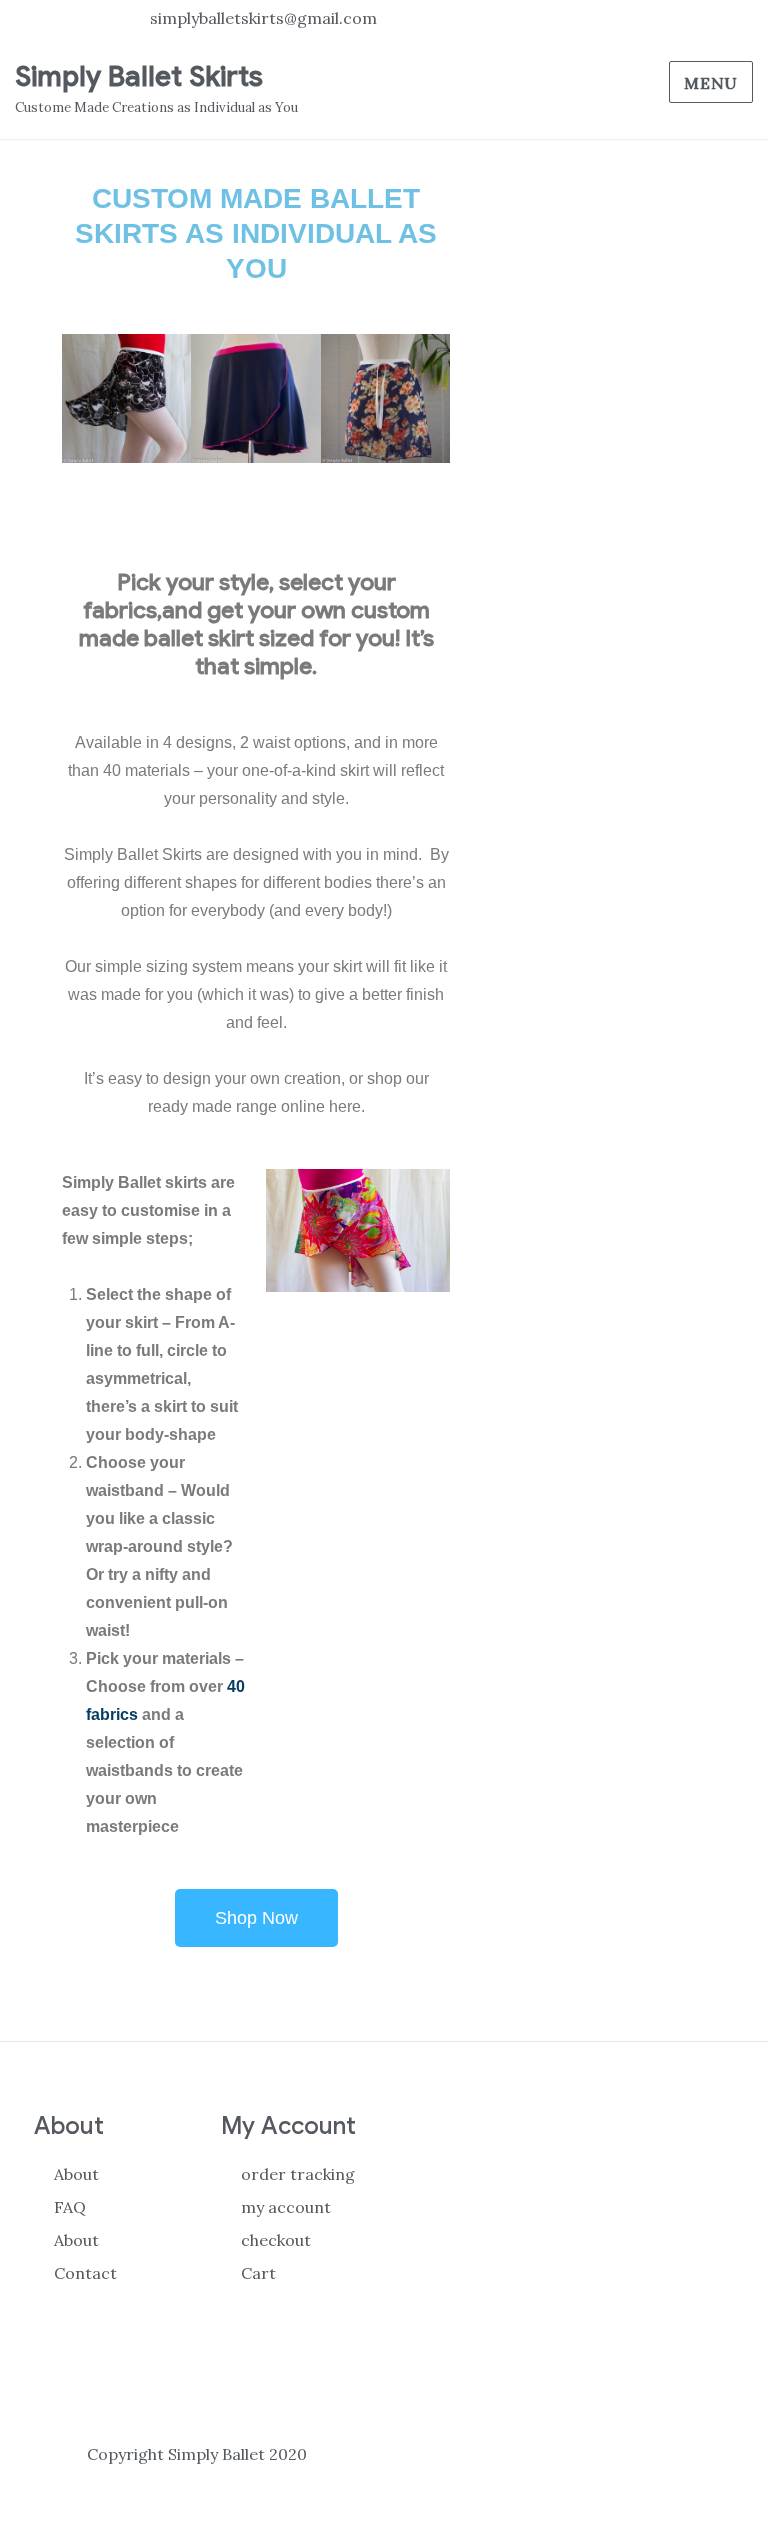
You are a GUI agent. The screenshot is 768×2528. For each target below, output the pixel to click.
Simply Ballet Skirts (139, 76)
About (76, 2174)
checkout (276, 2240)
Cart (258, 2273)
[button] (81, 398)
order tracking (298, 2174)
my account (286, 2207)
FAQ (70, 2207)
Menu (711, 83)
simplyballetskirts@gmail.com (263, 18)
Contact (85, 2273)
